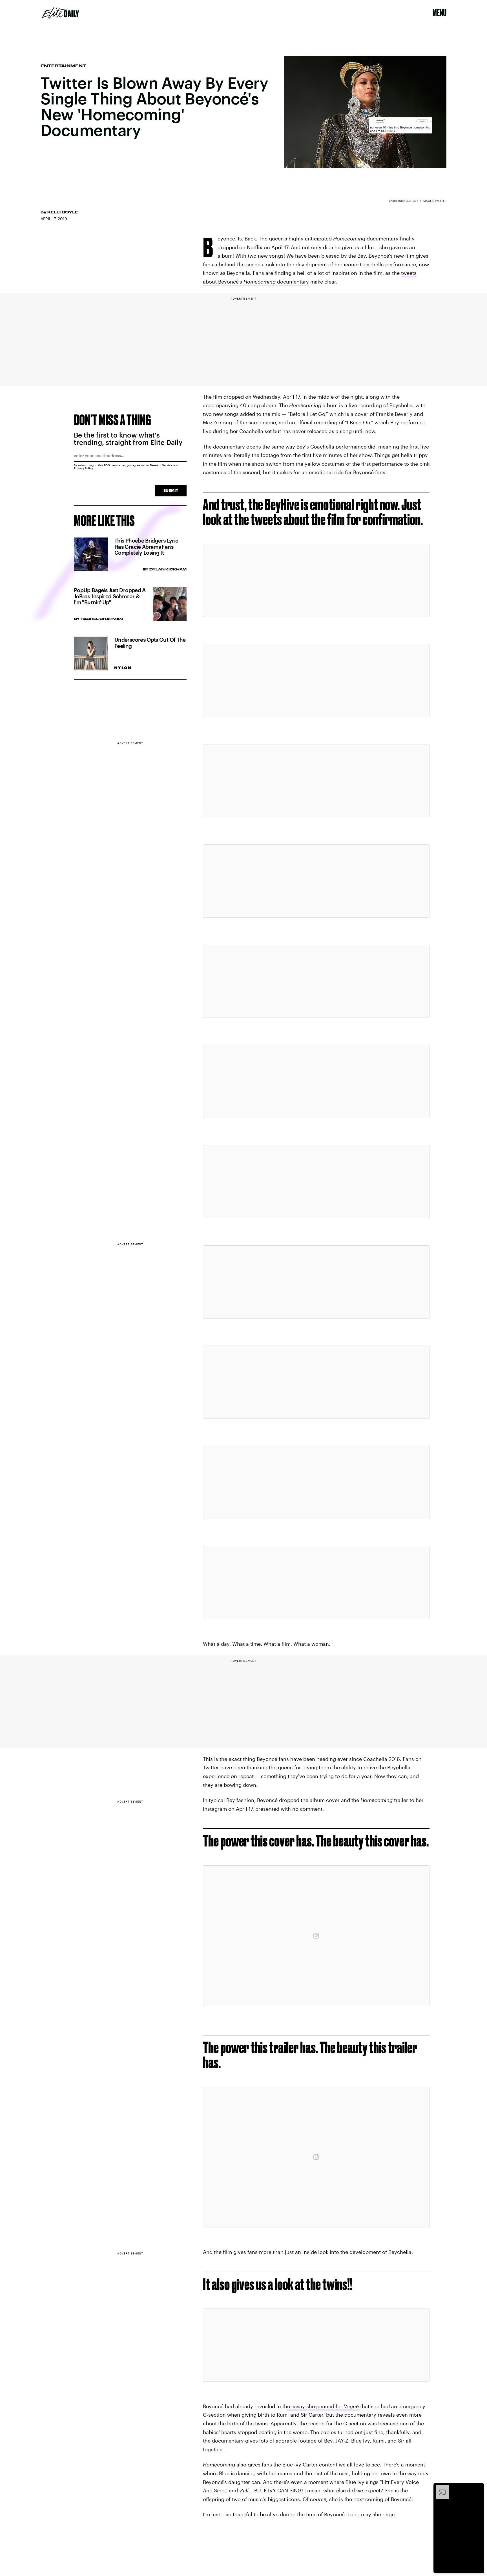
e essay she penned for (323, 2406)
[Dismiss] (478, 2488)
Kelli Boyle (63, 212)
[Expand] (440, 2488)
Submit (171, 490)
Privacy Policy (84, 468)
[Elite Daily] (60, 13)
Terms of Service (161, 465)
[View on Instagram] (316, 1936)
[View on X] (316, 580)
